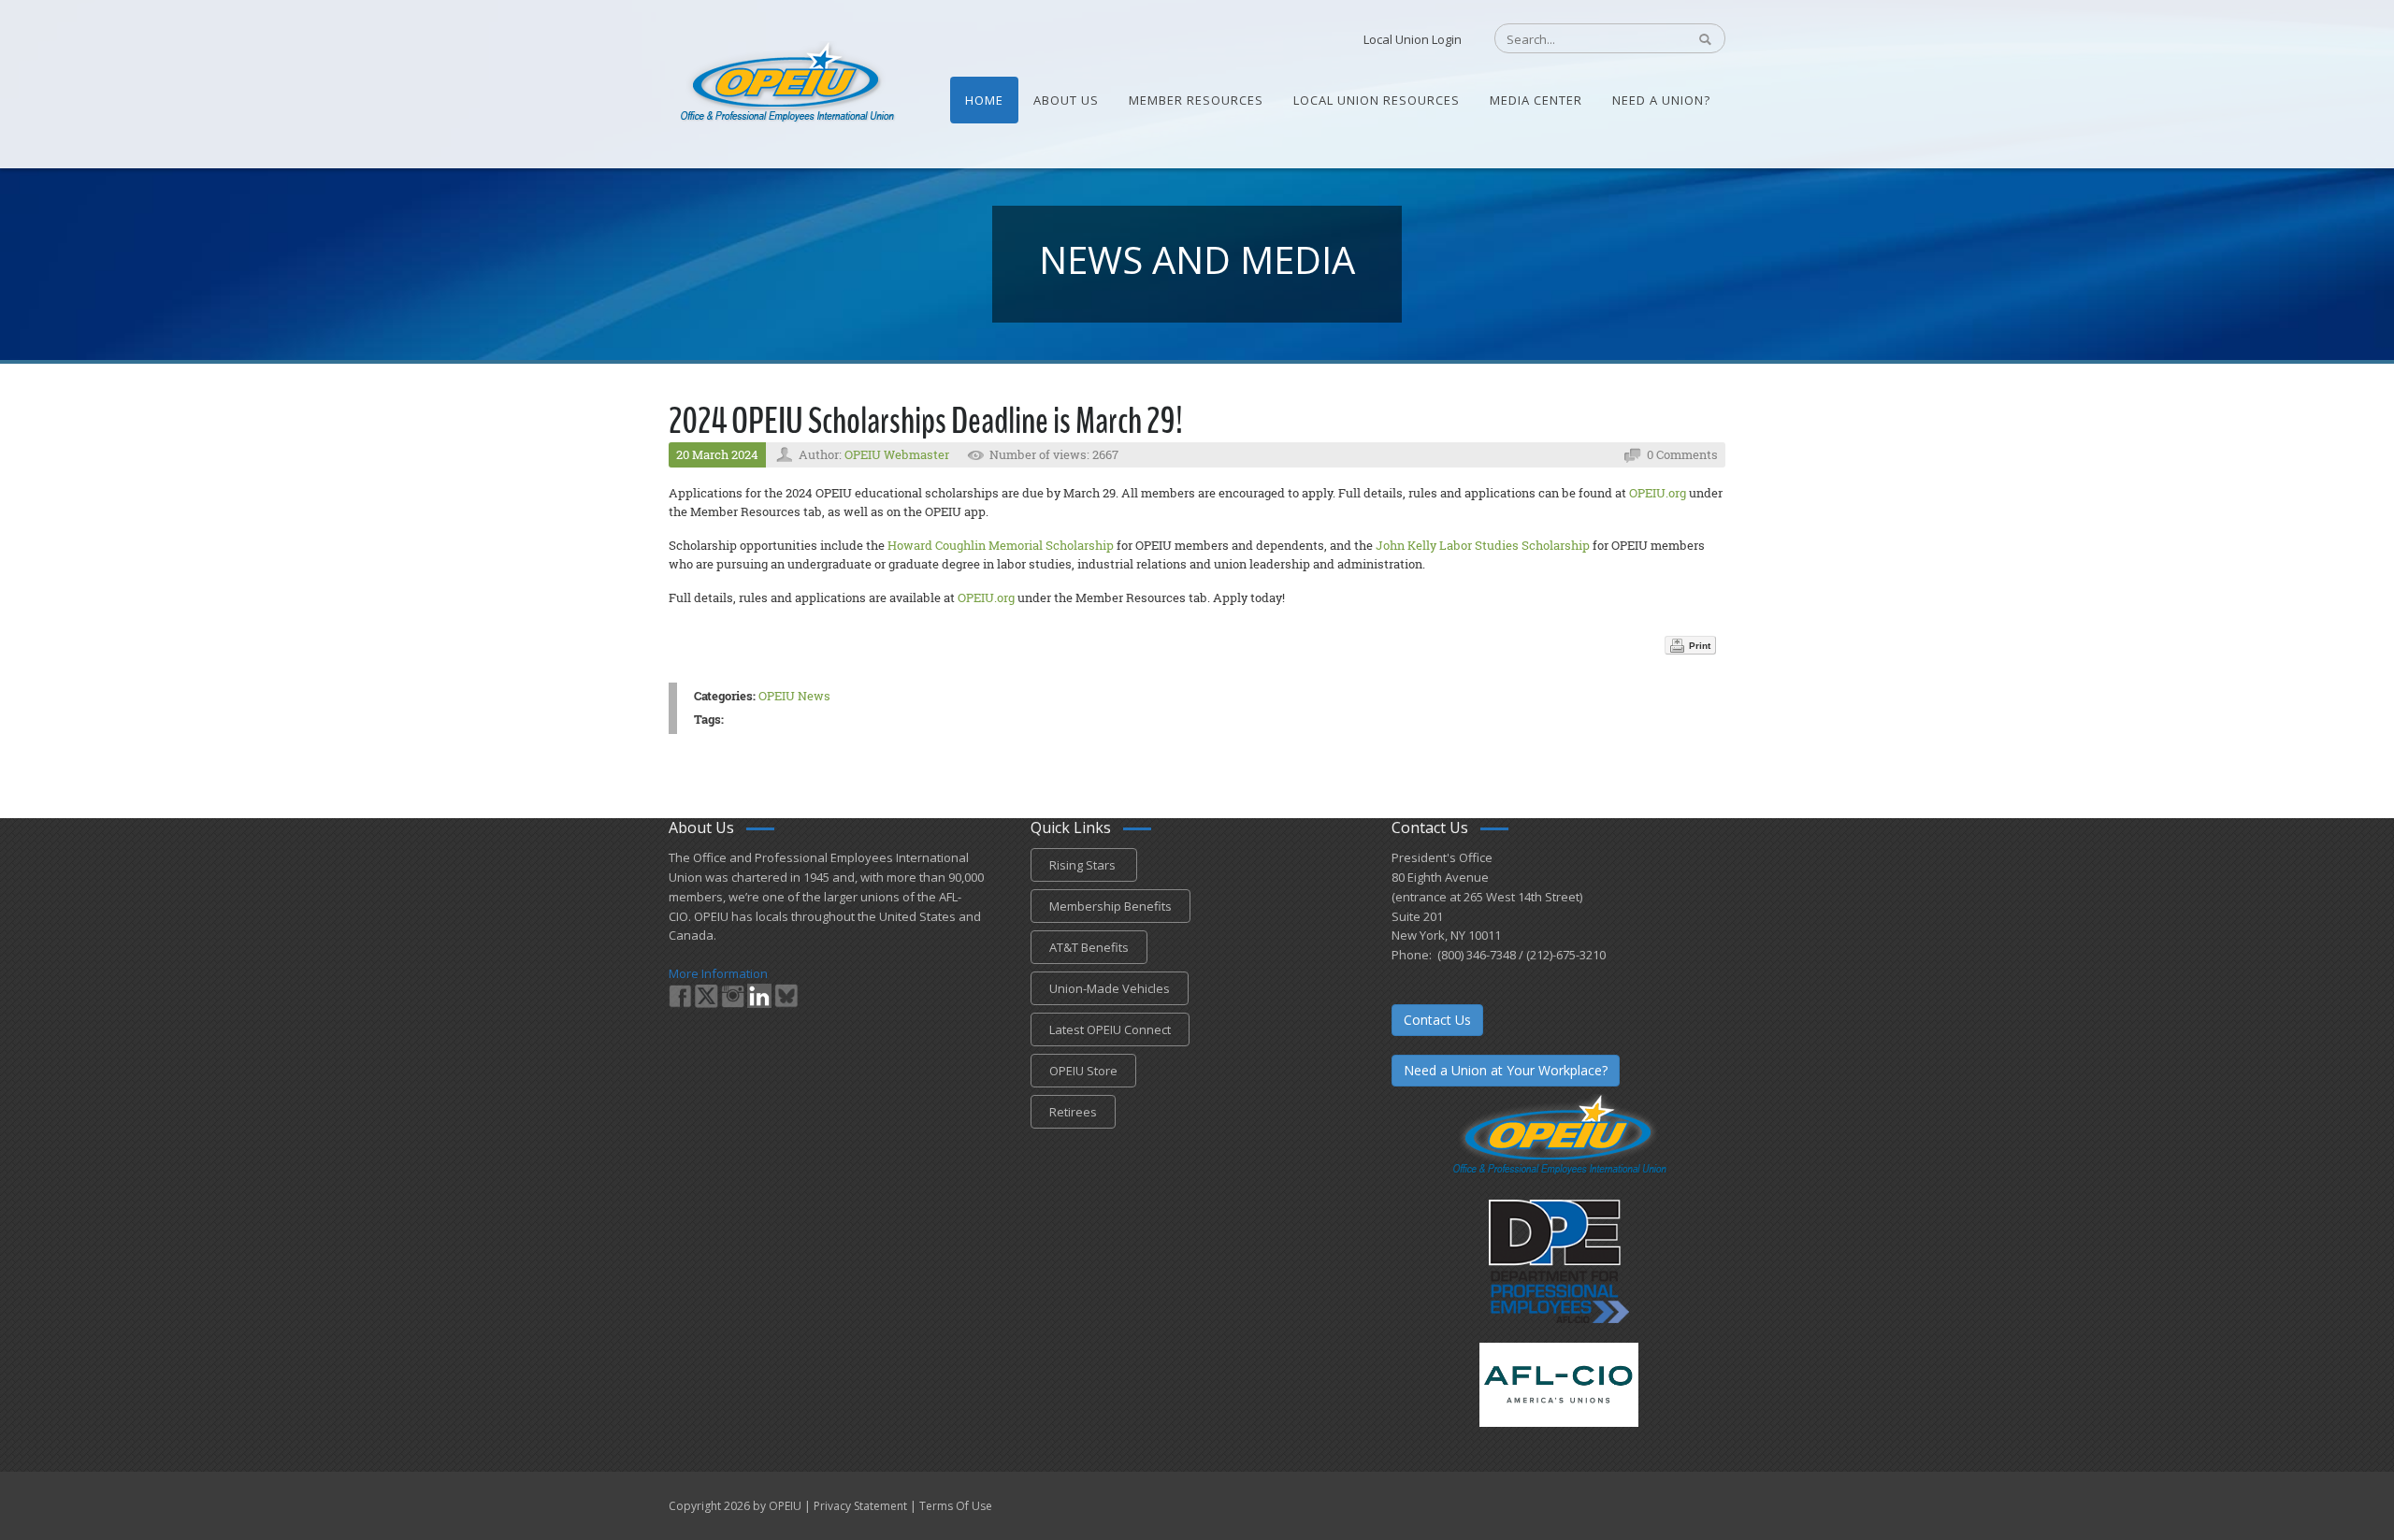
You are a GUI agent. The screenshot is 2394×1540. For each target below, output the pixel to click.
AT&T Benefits (1089, 947)
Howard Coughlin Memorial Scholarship (1001, 545)
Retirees (1073, 1112)
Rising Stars (1084, 865)
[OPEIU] (786, 82)
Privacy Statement (860, 1506)
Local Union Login (1413, 39)
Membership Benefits (1110, 906)
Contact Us (1437, 1020)
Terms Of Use (956, 1506)
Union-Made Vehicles (1110, 988)
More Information (718, 973)
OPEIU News (794, 696)
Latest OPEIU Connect (1110, 1029)
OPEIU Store (1083, 1071)
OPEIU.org (1658, 493)
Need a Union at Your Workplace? (1506, 1070)
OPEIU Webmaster (897, 454)
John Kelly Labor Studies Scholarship (1483, 545)
